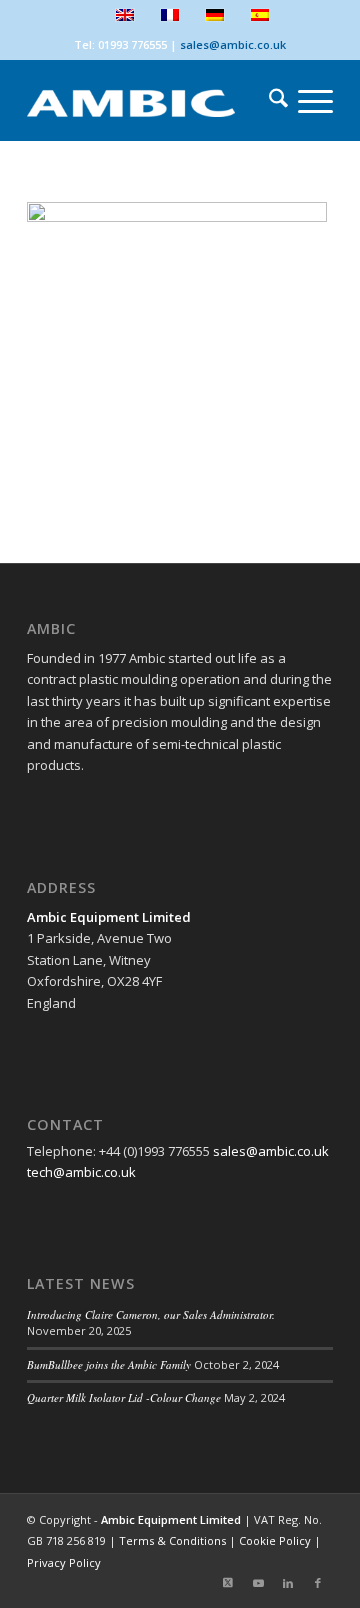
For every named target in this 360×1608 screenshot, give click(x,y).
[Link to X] (228, 1583)
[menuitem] (268, 101)
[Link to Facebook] (318, 1583)
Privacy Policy (64, 1562)
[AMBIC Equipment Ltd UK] (149, 101)
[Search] (268, 101)
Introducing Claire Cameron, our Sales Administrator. (151, 1314)
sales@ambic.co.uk (233, 44)
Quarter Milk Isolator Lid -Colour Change (124, 1397)
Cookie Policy (275, 1540)
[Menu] (305, 101)
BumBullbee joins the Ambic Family (109, 1364)
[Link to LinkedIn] (288, 1583)
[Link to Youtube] (258, 1583)
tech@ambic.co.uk (81, 1172)
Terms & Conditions (172, 1540)
